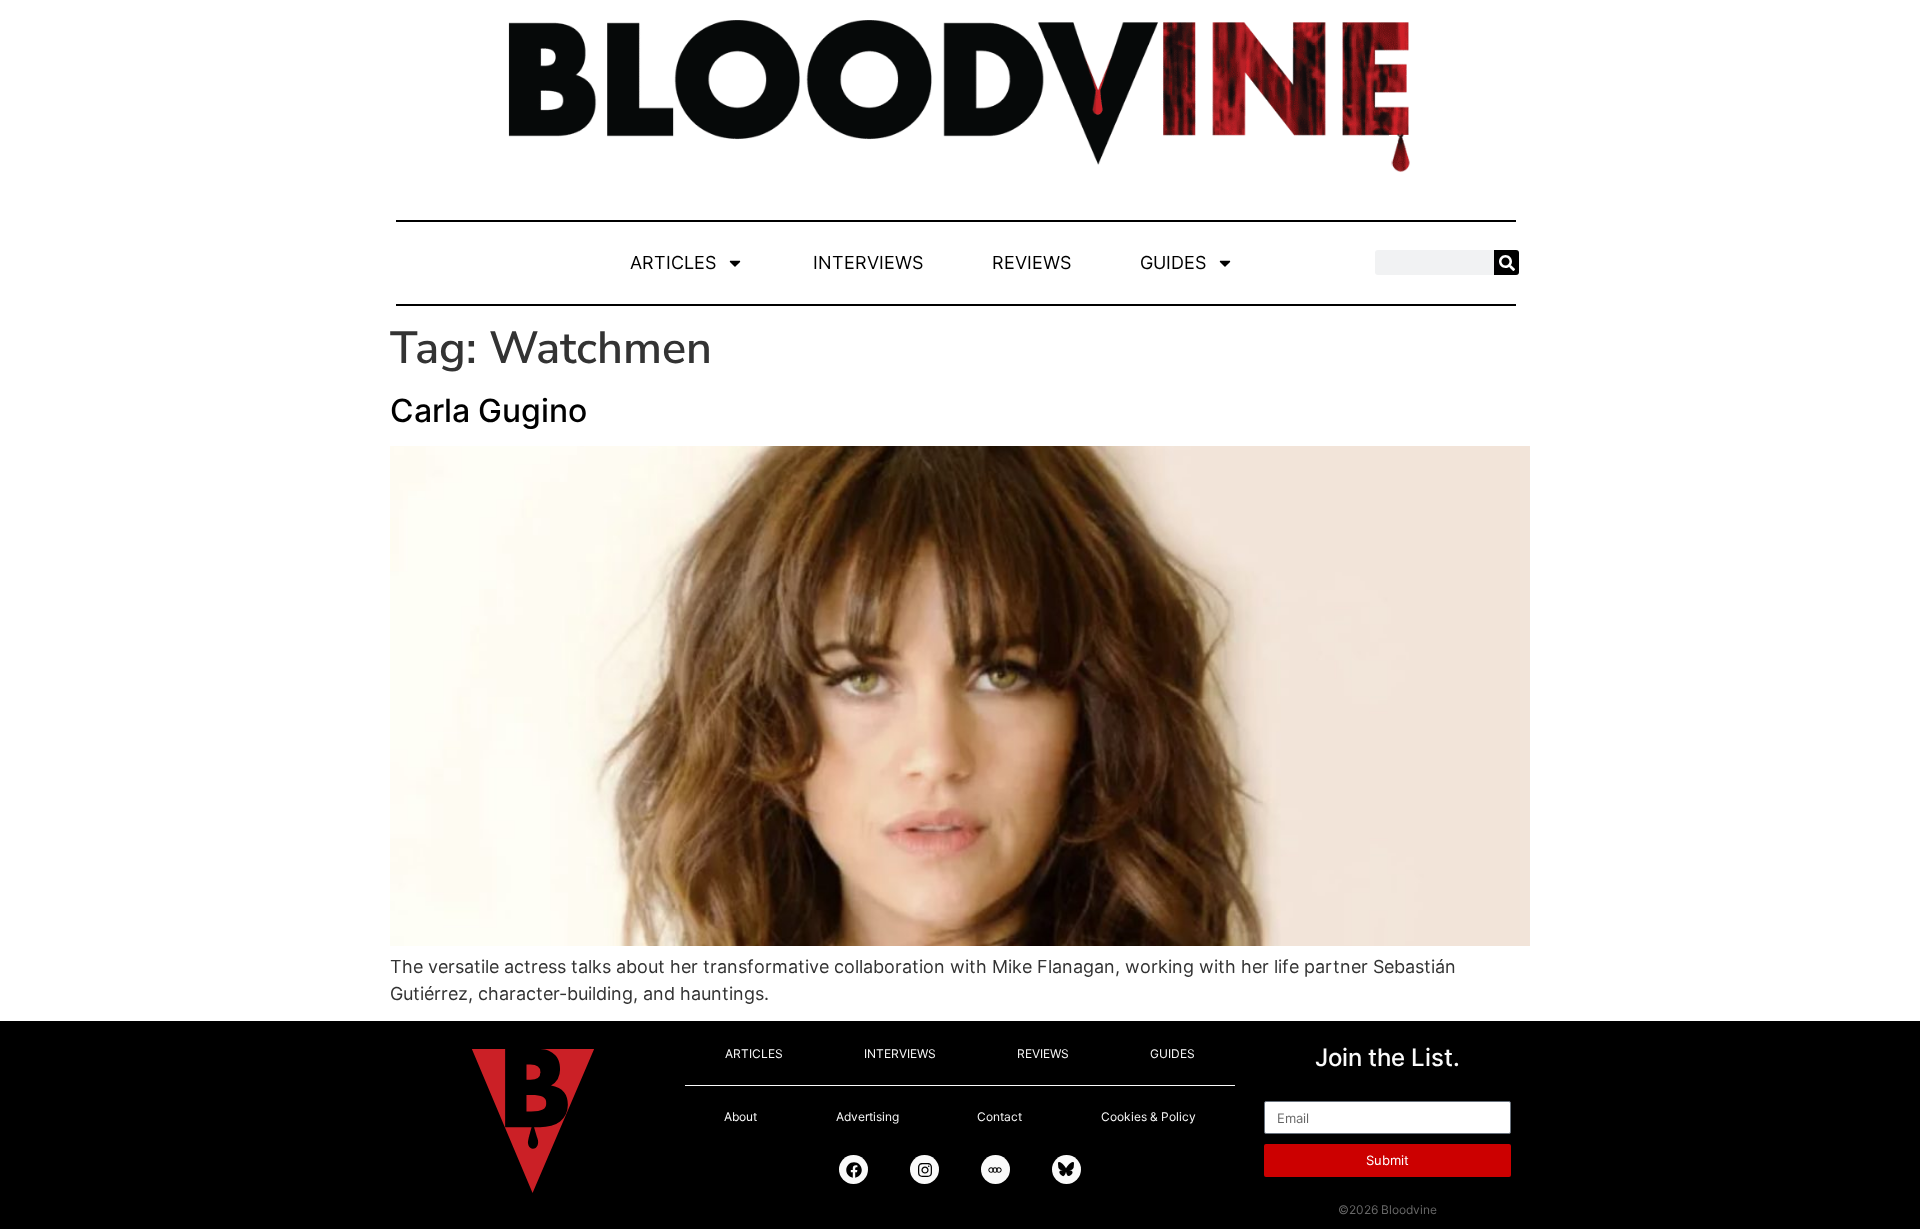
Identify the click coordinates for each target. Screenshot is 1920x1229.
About (740, 1116)
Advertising (867, 1116)
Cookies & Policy (1148, 1116)
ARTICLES (673, 262)
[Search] (1506, 262)
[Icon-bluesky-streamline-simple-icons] (1066, 1169)
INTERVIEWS (868, 262)
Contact (999, 1116)
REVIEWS (1031, 262)
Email (1286, 1092)
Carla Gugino (488, 410)
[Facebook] (853, 1169)
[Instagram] (924, 1169)
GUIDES (1173, 262)
